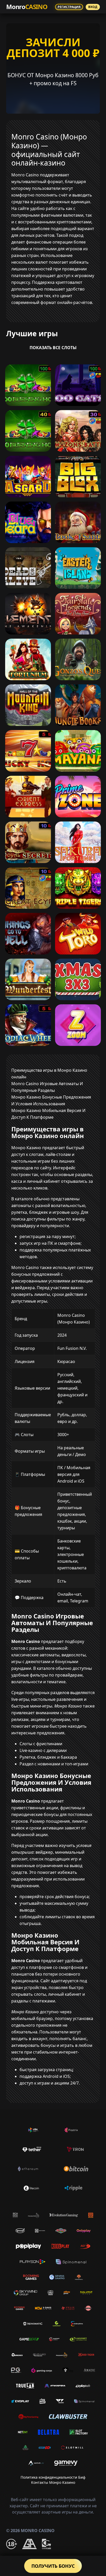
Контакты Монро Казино (53, 2482)
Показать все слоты (53, 348)
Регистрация (69, 7)
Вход (93, 7)
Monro (27, 7)
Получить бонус (53, 2566)
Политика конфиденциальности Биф (53, 2477)
